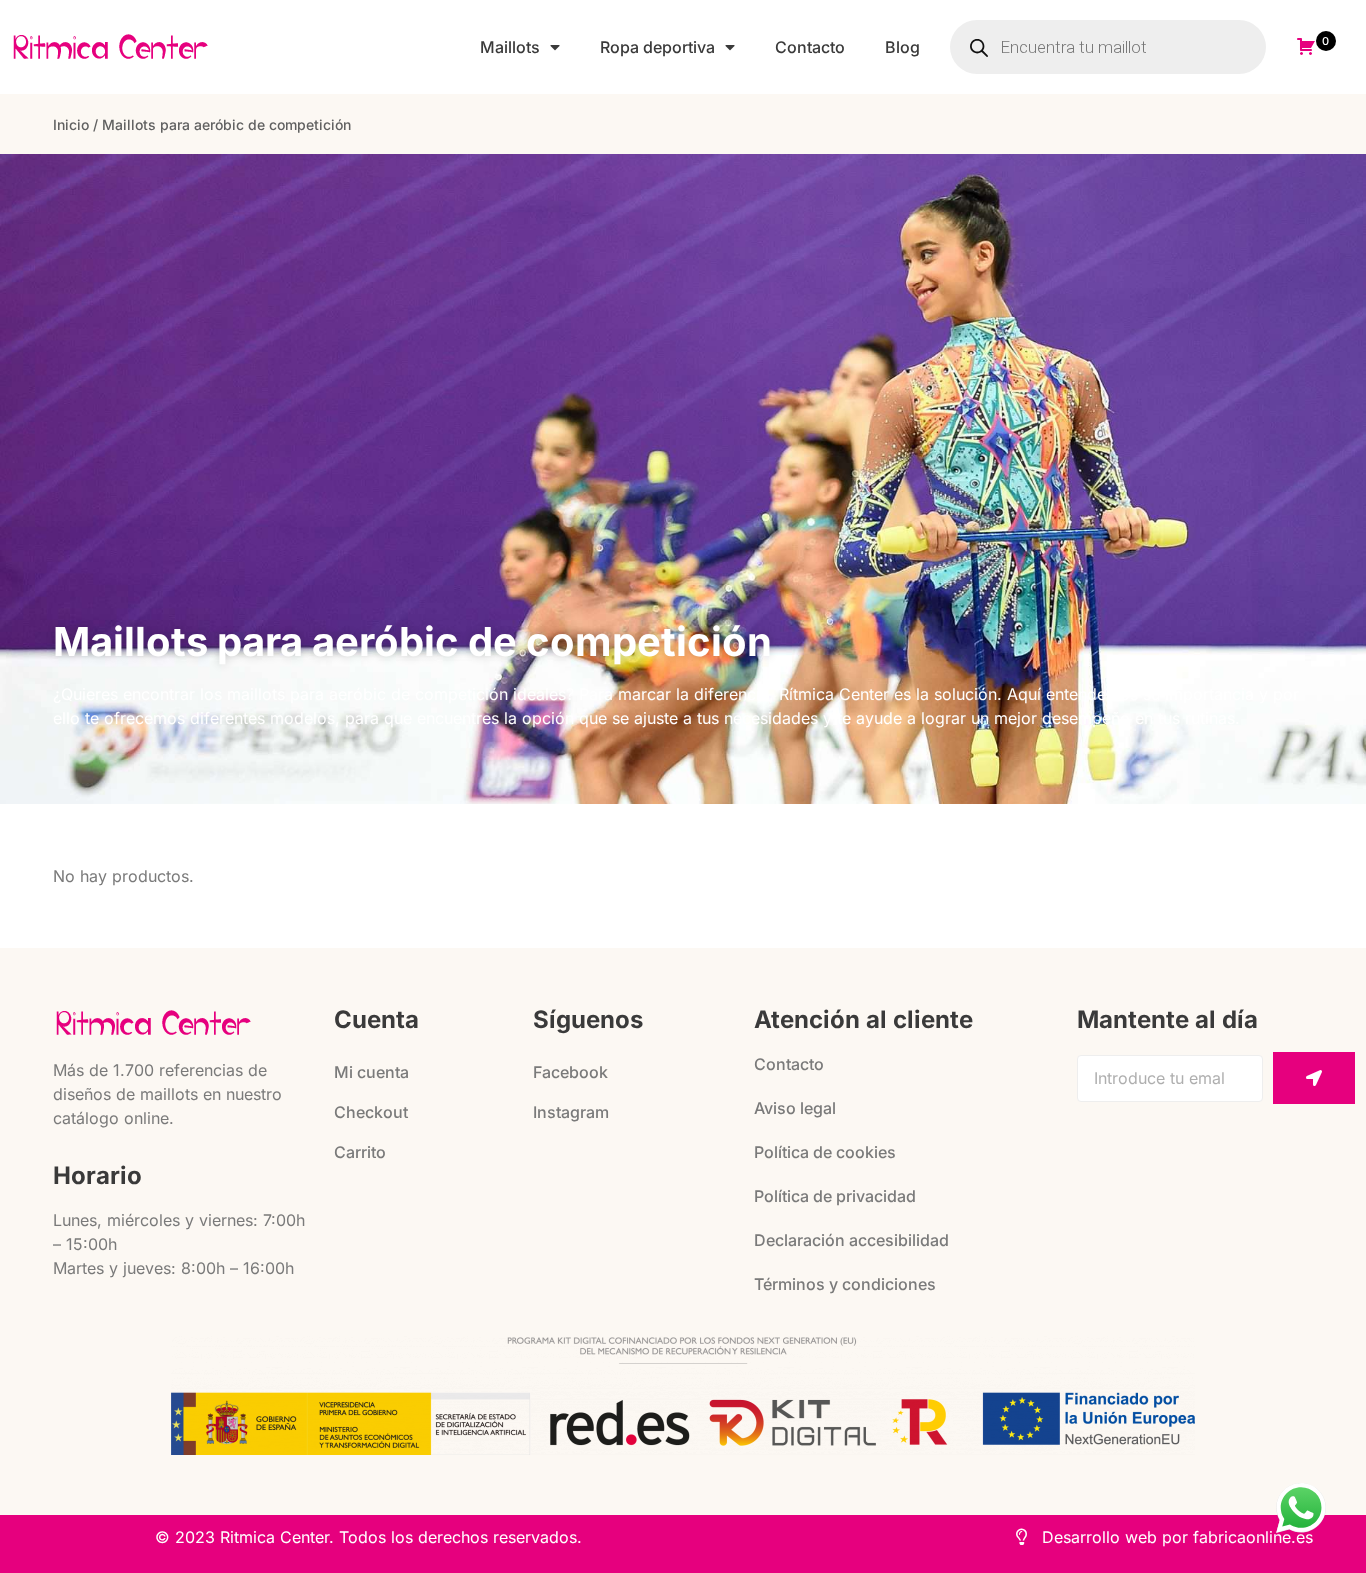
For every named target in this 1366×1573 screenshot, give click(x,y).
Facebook (570, 1072)
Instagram (571, 1112)
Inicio (71, 124)
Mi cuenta (371, 1072)
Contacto (810, 47)
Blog (902, 47)
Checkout (371, 1112)
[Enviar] (1314, 1078)
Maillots (510, 47)
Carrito (360, 1152)
